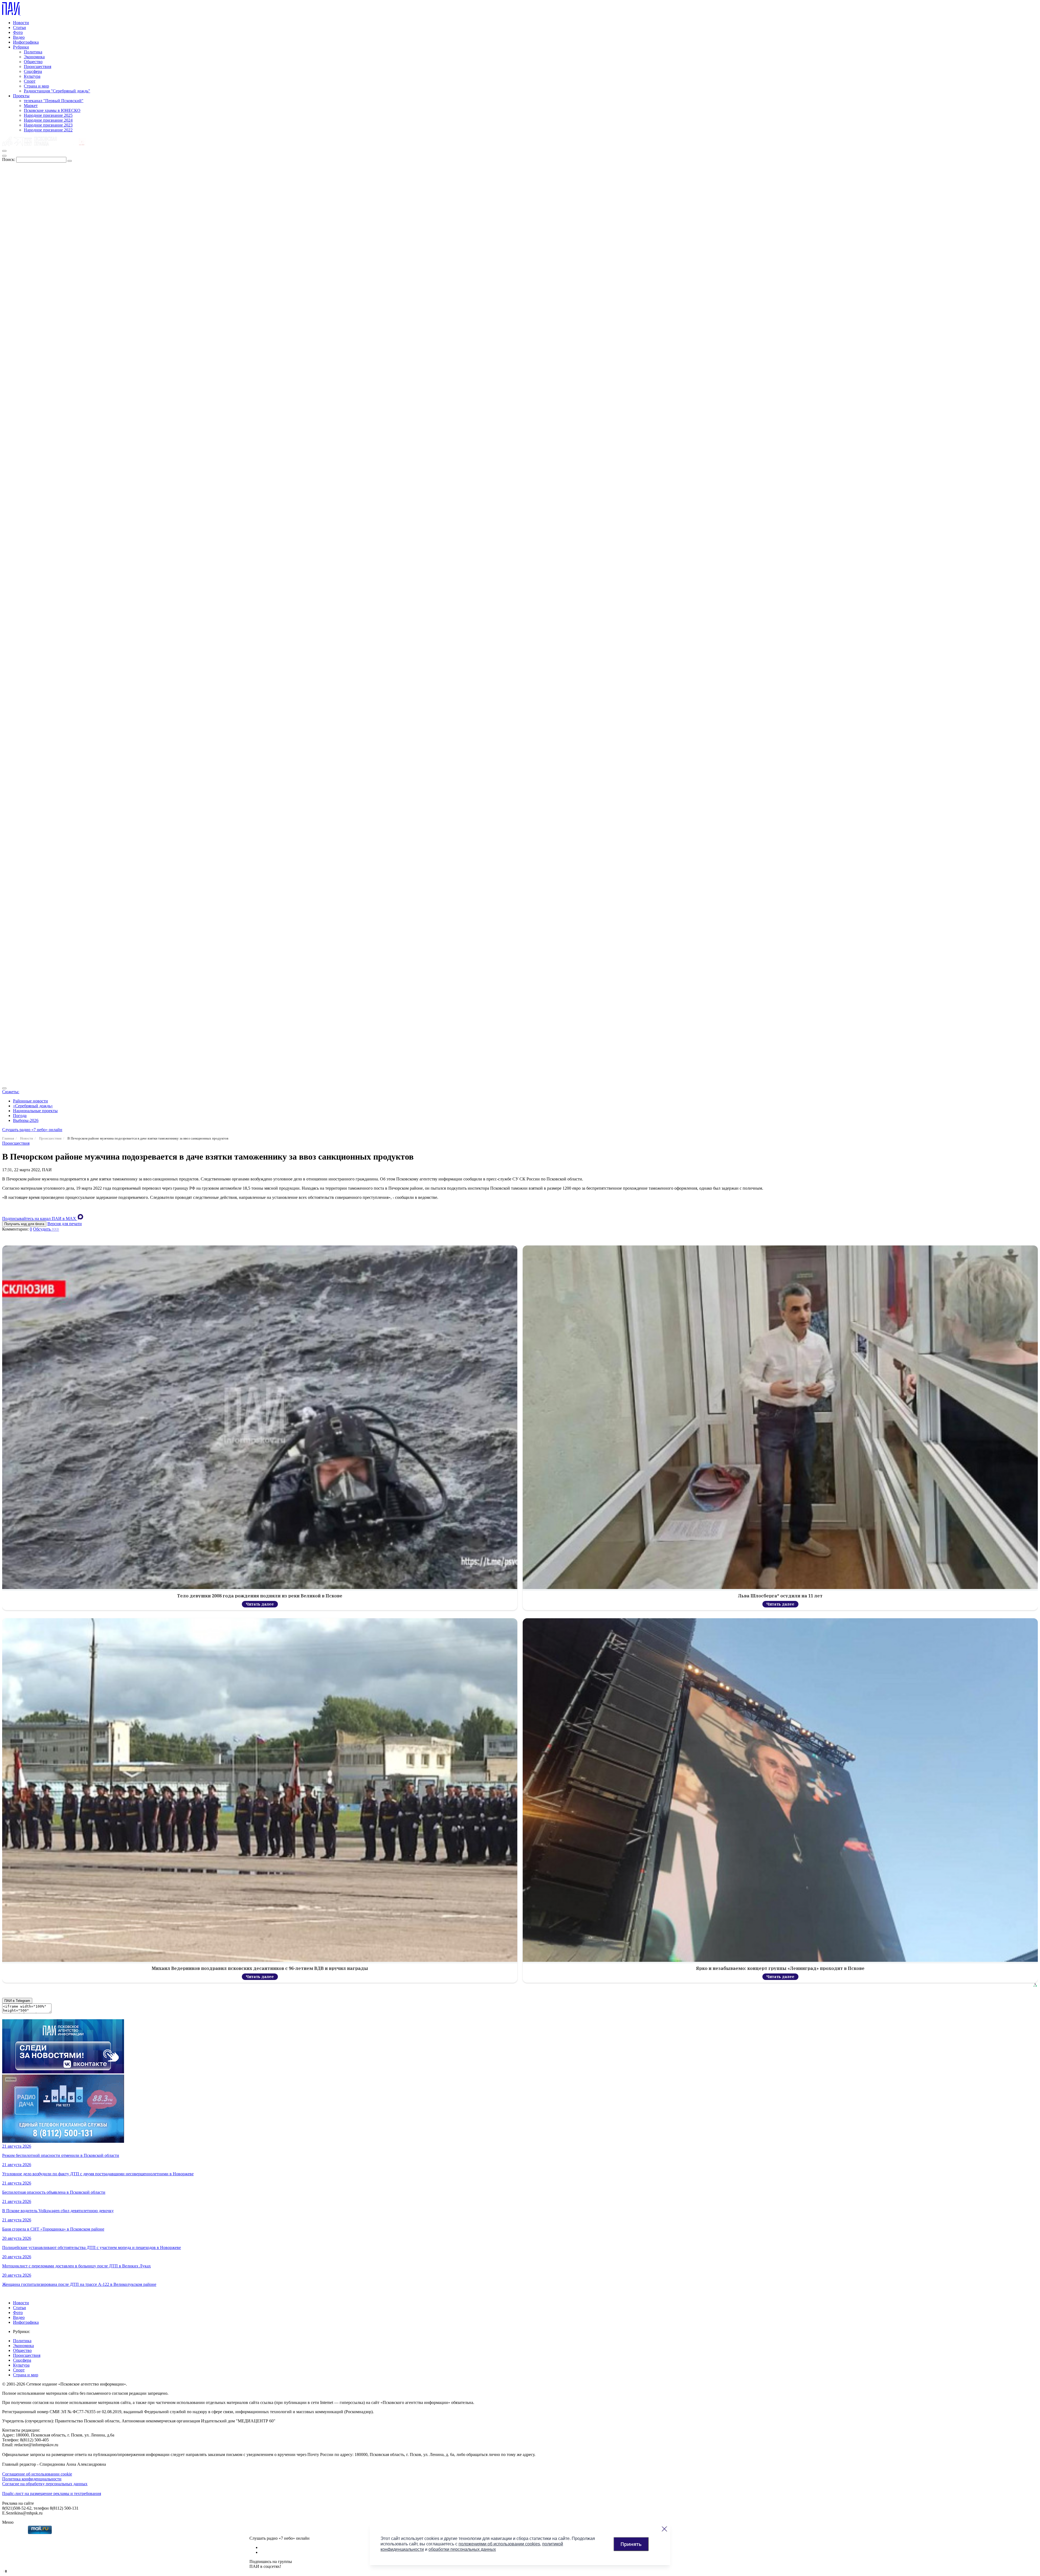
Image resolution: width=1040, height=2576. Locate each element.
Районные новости (30, 1101)
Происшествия (38, 67)
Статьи (19, 27)
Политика (33, 52)
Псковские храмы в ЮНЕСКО (52, 110)
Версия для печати (65, 1224)
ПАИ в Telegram (17, 2001)
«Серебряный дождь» (33, 1106)
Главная (8, 1138)
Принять (631, 2544)
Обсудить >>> (46, 1229)
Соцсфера (33, 71)
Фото (18, 32)
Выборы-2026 (26, 1120)
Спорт (30, 81)
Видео (19, 37)
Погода (20, 1116)
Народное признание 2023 (48, 125)
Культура (32, 76)
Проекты (21, 96)
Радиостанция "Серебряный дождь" (57, 91)
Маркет (31, 106)
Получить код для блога (24, 1224)
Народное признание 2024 (48, 120)
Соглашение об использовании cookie (37, 2474)
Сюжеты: (11, 1092)
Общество (33, 62)
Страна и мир (36, 86)
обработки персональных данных (462, 2549)
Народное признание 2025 (48, 115)
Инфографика (26, 42)
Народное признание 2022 (48, 130)
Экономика (34, 57)
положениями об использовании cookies (499, 2544)
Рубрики (21, 47)
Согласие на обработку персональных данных (45, 2484)
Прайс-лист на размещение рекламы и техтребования (52, 2494)
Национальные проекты (35, 1111)
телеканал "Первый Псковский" (54, 101)
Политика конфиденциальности (32, 2479)
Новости (21, 23)
